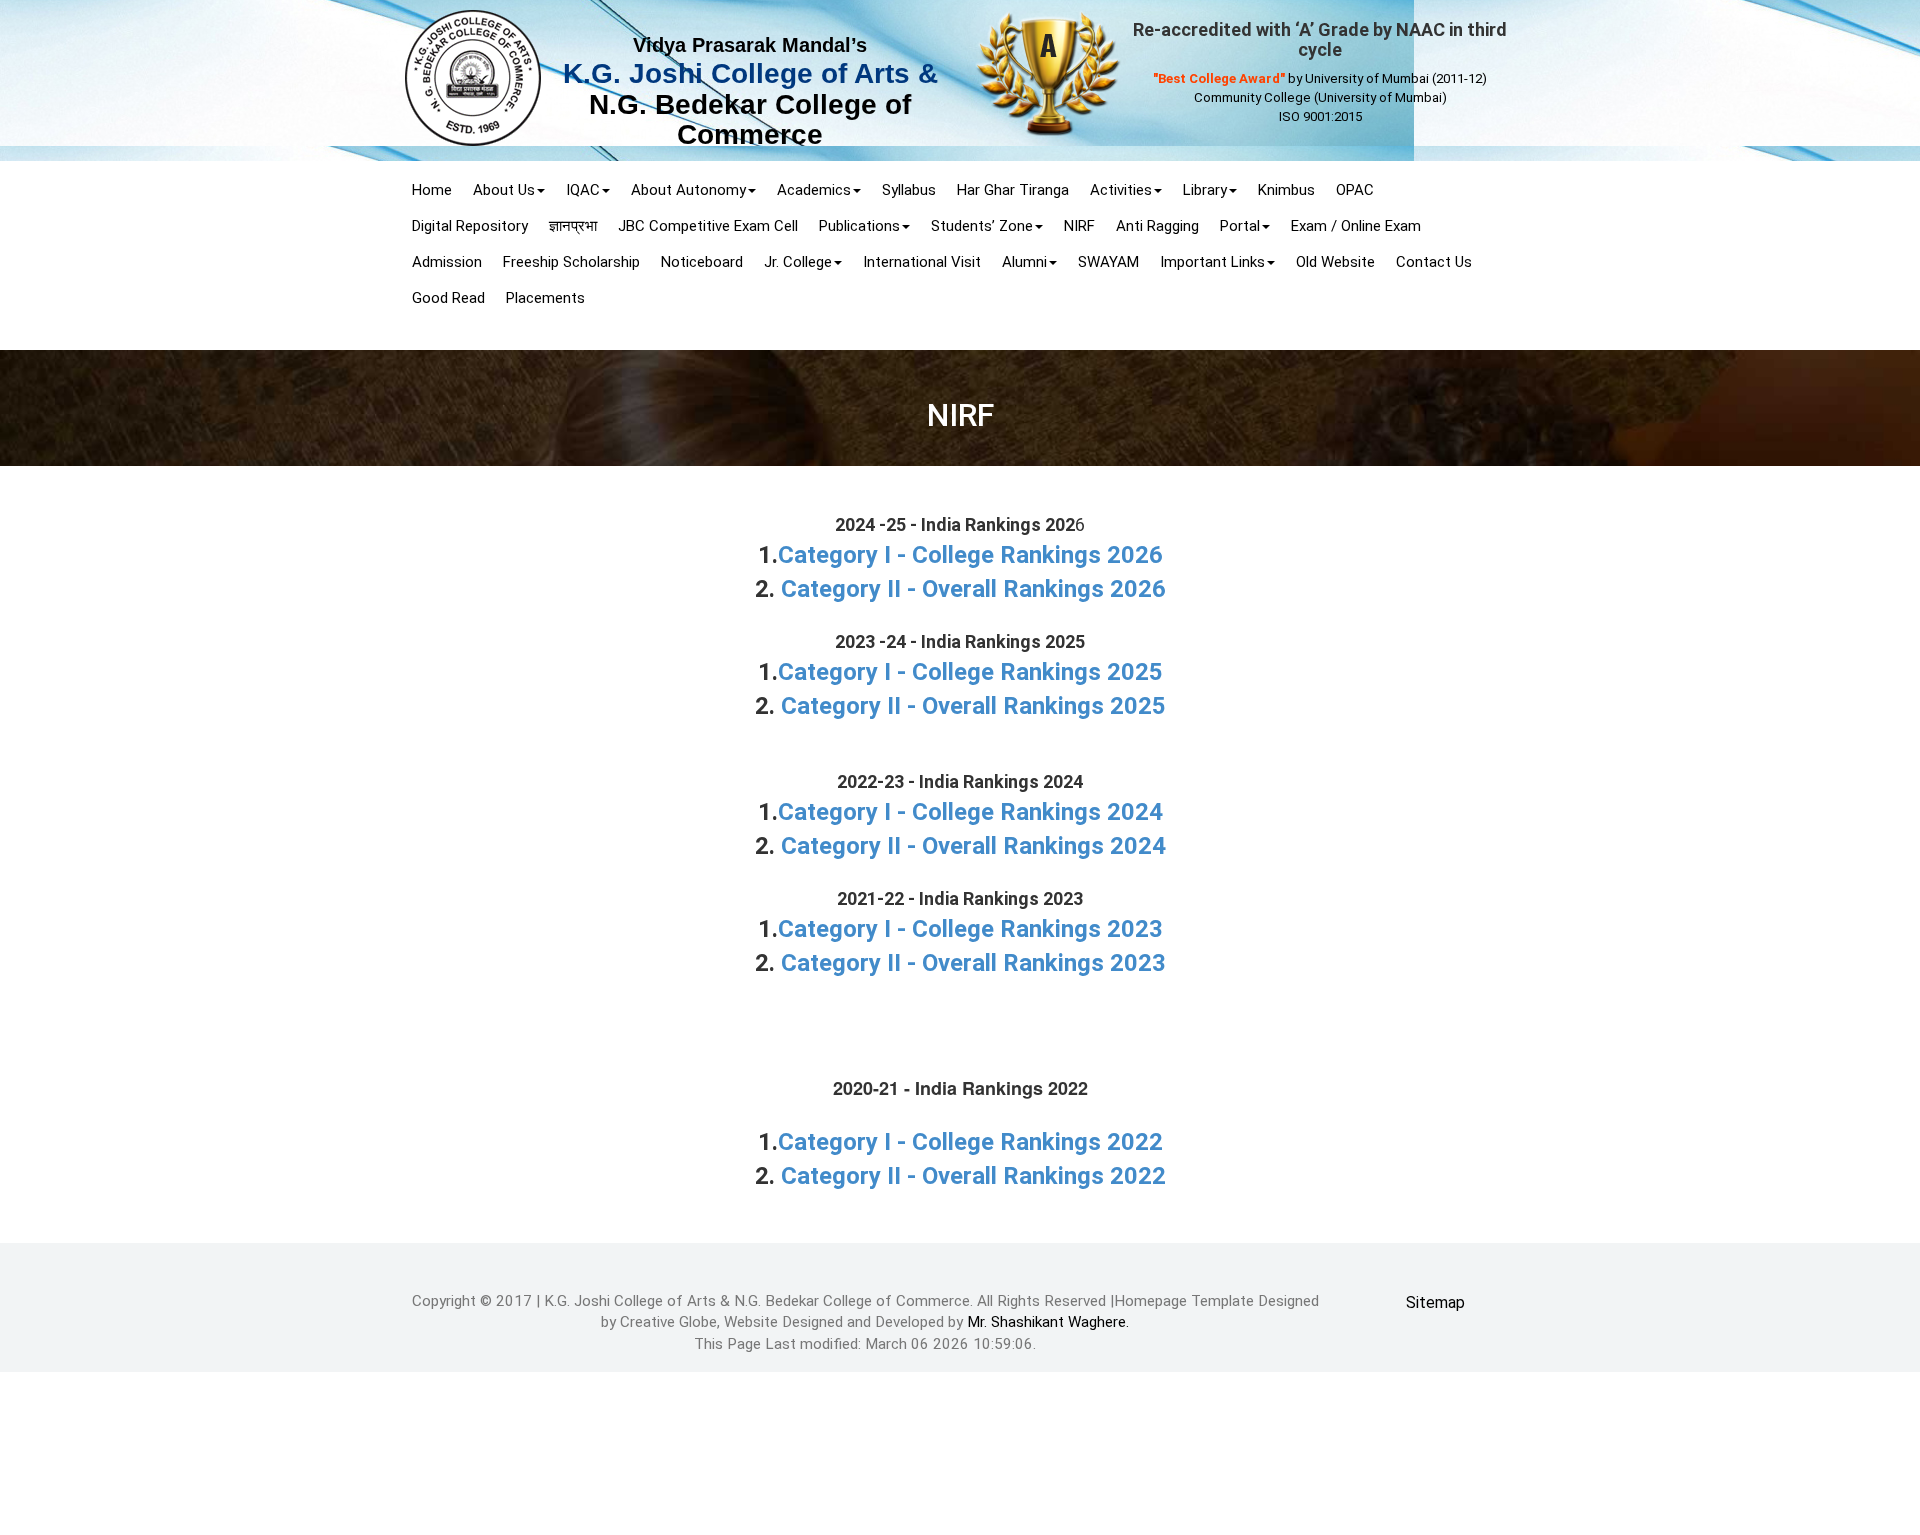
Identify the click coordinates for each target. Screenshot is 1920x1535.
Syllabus (909, 190)
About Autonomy (688, 190)
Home (432, 190)
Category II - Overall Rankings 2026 (973, 589)
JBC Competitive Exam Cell (708, 226)
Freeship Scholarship (571, 262)
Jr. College (798, 262)
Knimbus (1286, 190)
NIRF (1079, 226)
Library (1205, 190)
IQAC (583, 190)
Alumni (1024, 262)
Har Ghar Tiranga (1013, 190)
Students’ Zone (982, 226)
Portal (1240, 226)
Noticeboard (702, 262)
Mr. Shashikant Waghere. (1048, 1322)
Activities (1121, 190)
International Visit (922, 262)
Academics (814, 190)
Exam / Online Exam (1356, 226)
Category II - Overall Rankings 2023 (973, 963)
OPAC (1355, 190)
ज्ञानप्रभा (573, 226)
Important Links (1212, 262)
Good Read (448, 298)
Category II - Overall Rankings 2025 (973, 706)
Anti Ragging (1157, 226)
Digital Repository (470, 226)
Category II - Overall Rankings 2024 (973, 846)
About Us (504, 190)
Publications (859, 226)
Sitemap (1435, 1302)
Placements (545, 298)
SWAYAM (1108, 262)
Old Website (1335, 262)
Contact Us (1434, 262)
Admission (447, 262)
